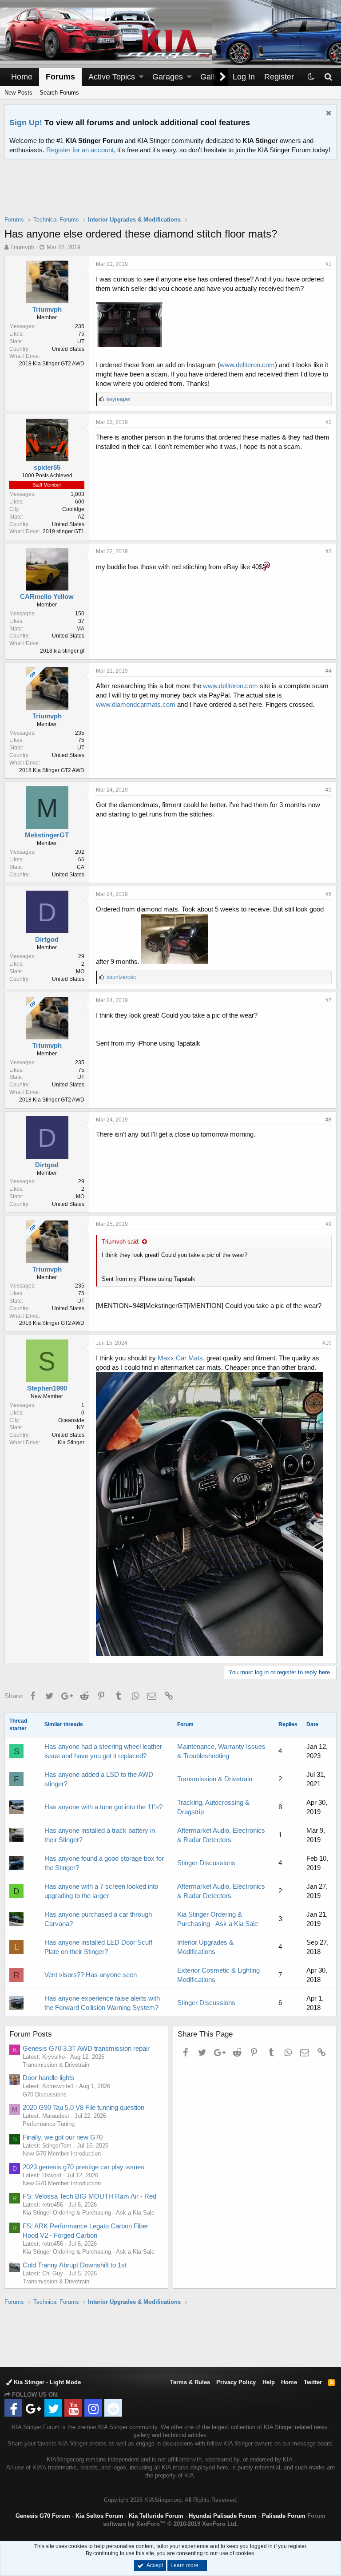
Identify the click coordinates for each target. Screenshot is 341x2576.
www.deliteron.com (247, 365)
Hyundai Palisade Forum (223, 2516)
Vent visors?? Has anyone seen (91, 1975)
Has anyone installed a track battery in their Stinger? (100, 1835)
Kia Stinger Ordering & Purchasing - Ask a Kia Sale (89, 2213)
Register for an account (80, 150)
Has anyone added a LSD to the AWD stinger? (99, 1779)
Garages (168, 77)
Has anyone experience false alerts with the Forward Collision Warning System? (102, 2003)
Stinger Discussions (206, 1863)
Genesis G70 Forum (43, 2516)
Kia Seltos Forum (99, 2516)
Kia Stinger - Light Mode (46, 2382)
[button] (141, 77)
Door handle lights (49, 2078)
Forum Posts (31, 2034)
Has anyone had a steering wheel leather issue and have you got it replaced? (103, 1751)
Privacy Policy (236, 2382)
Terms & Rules (190, 2382)
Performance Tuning (49, 2124)
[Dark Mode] (311, 77)
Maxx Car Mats (180, 1358)
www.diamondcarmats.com (136, 704)
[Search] (328, 77)
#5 (329, 790)
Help (269, 2382)
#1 (329, 264)
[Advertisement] (170, 193)
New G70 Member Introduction (62, 2154)
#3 (329, 551)
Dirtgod (47, 939)
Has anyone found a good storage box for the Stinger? (104, 1863)
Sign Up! (26, 123)
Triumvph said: (121, 1242)
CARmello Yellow (47, 596)
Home (22, 77)
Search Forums (59, 93)
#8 (329, 1120)
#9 (329, 1224)
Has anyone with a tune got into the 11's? (103, 1807)
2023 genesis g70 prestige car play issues (83, 2167)
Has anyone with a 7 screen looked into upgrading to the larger (101, 1891)
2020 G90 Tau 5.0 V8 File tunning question (83, 2107)
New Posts (18, 93)
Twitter (313, 2382)
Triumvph (22, 247)
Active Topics (112, 77)
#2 (329, 422)
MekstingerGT (47, 835)
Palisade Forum (284, 2516)
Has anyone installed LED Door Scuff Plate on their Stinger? (98, 1947)
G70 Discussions (45, 2094)
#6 (329, 894)
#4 (329, 671)
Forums (60, 77)
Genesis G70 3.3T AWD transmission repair (86, 2048)
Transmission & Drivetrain (215, 1779)
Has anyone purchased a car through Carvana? (98, 1919)
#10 (327, 1343)
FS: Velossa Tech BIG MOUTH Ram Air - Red (89, 2196)
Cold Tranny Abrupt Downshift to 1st (75, 2265)
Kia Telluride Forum (156, 2516)
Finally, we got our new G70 (63, 2137)
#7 (329, 1000)
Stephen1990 (47, 1388)
